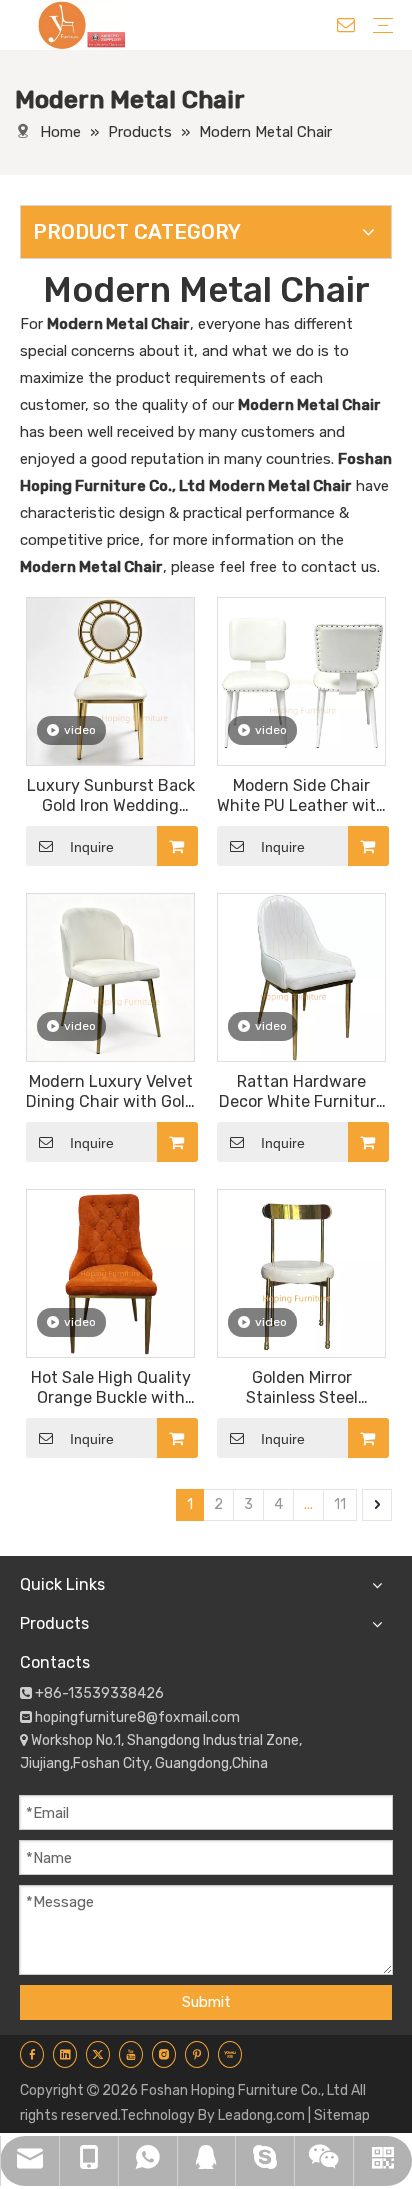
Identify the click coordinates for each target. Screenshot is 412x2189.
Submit (206, 2002)
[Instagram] (164, 2054)
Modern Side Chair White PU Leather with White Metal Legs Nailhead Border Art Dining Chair (301, 796)
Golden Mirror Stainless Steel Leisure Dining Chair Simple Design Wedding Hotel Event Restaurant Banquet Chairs (302, 1388)
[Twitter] (98, 2054)
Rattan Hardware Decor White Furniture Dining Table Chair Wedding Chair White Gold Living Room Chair (302, 1092)
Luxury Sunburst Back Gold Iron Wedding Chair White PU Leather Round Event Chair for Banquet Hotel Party (111, 796)
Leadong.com (261, 2115)
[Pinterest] (197, 2054)
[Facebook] (32, 2054)
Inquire (92, 847)
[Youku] (230, 2054)
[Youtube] (131, 2054)
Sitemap (342, 2115)
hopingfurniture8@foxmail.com (137, 1717)
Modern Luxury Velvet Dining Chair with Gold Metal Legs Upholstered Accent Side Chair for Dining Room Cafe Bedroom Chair (110, 1092)
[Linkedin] (65, 2054)
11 (340, 1504)
